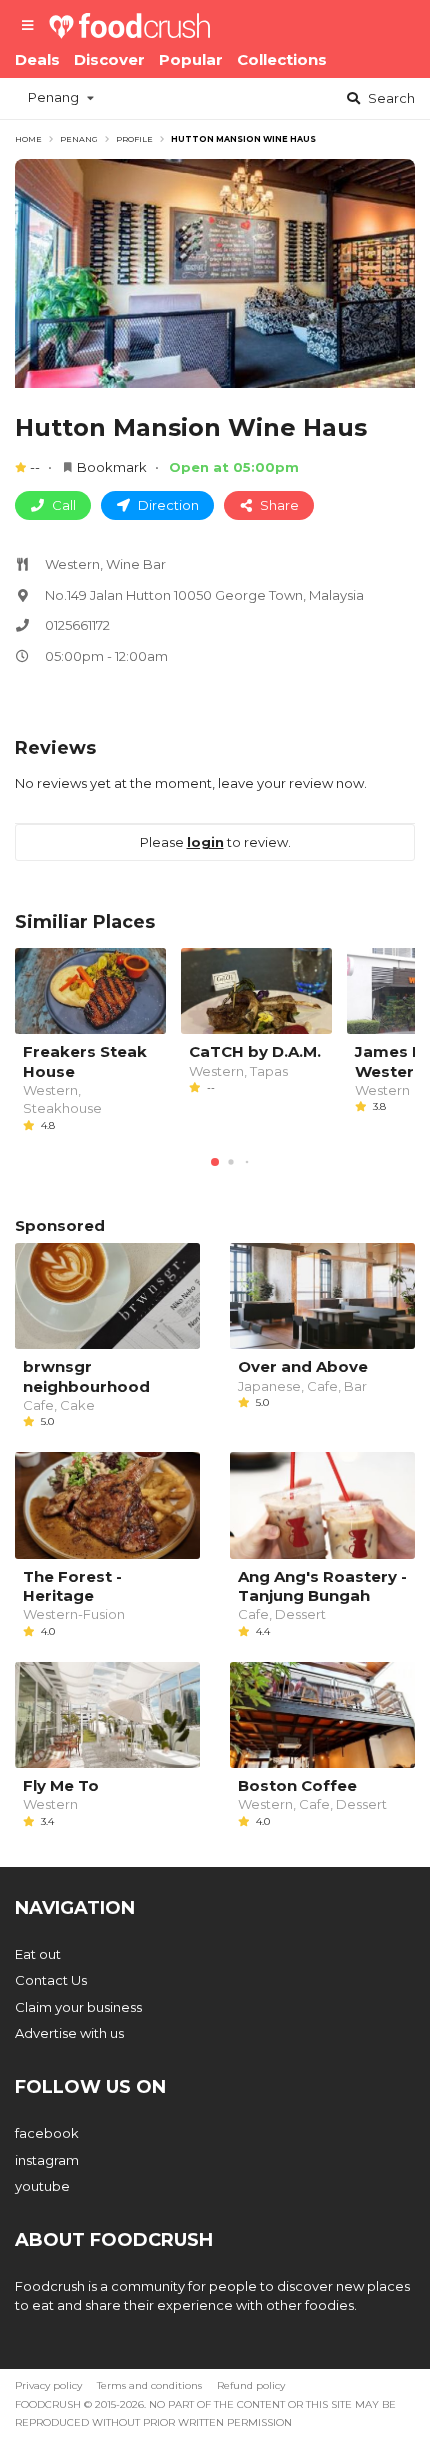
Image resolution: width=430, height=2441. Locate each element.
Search (390, 98)
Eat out (38, 1954)
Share (278, 505)
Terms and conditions (149, 2385)
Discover (109, 59)
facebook (47, 2133)
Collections (282, 59)
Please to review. (215, 842)
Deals (37, 59)
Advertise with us (69, 2033)
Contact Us (51, 1980)
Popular (191, 59)
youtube (42, 2186)
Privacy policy (48, 2385)
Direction (167, 505)
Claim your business (78, 2007)
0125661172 (77, 625)
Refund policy (251, 2385)
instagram (47, 2160)
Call (62, 505)
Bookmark (112, 467)
